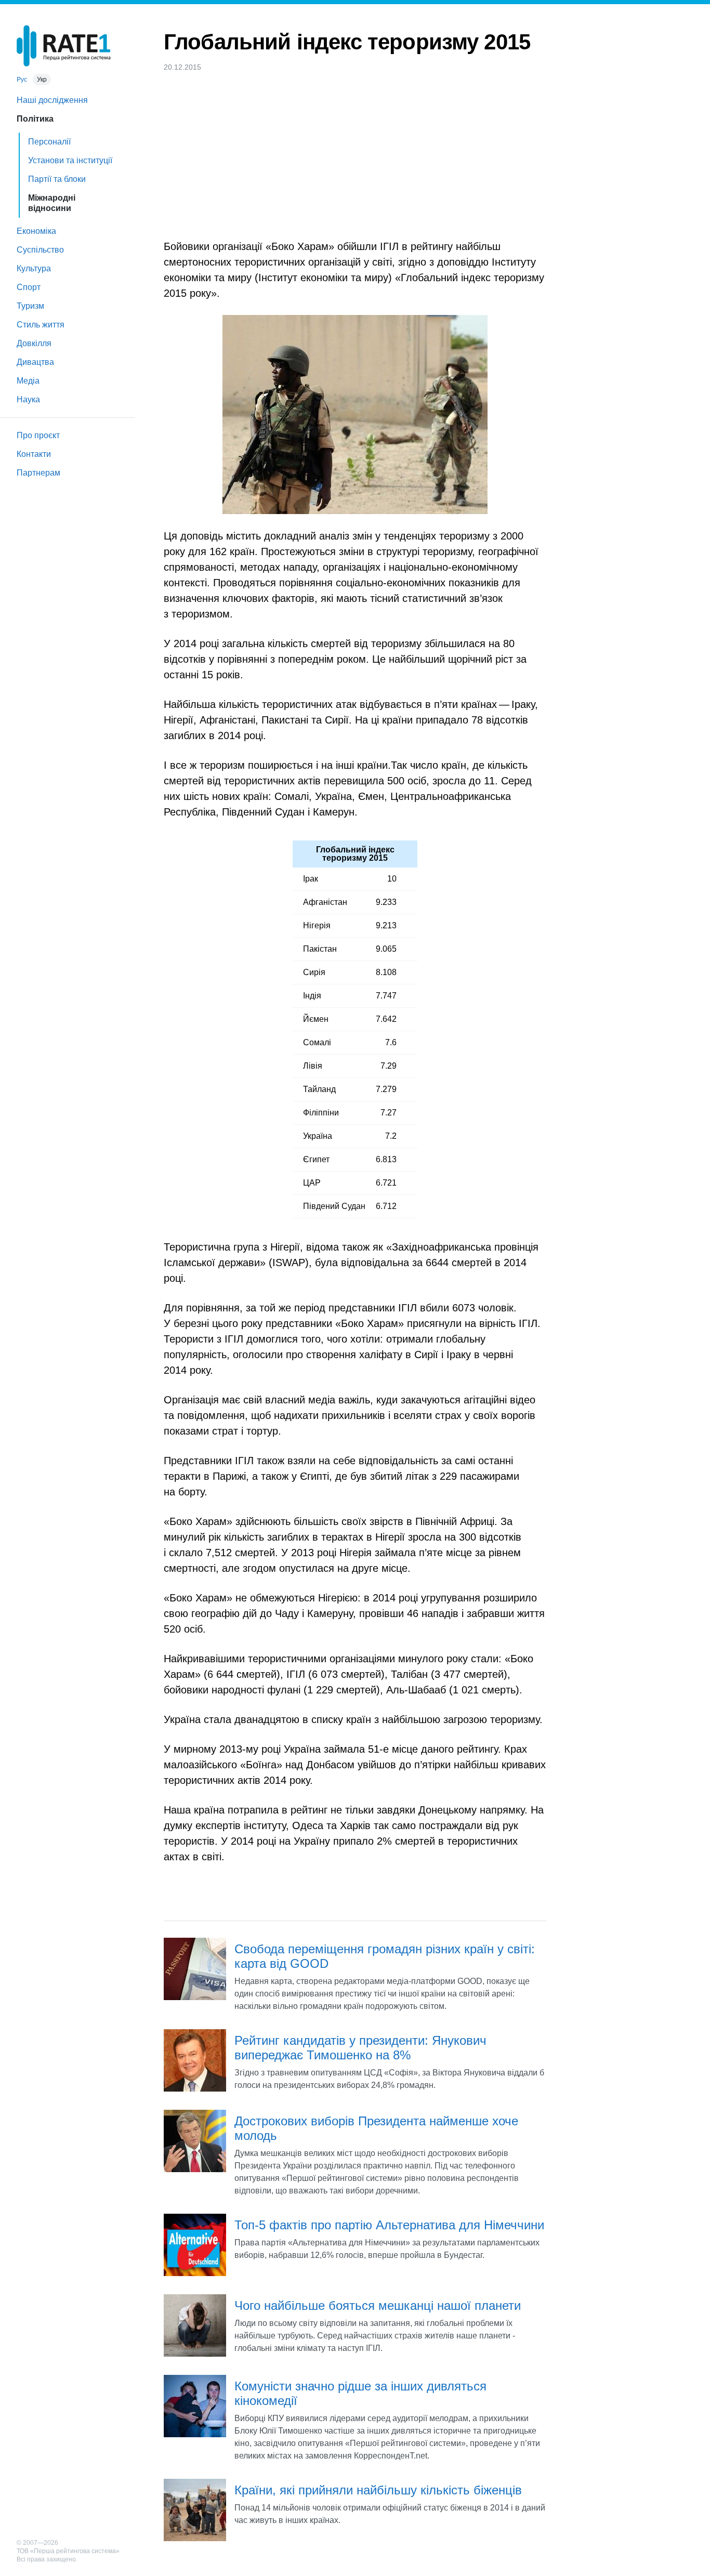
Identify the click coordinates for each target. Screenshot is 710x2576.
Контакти (34, 454)
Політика (35, 119)
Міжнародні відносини (52, 203)
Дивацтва (35, 362)
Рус (22, 80)
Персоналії (49, 142)
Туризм (30, 306)
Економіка (36, 231)
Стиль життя (41, 325)
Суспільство (40, 250)
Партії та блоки (57, 179)
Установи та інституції (70, 160)
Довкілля (34, 343)
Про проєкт (38, 435)
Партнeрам (38, 473)
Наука (28, 399)
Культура (34, 268)
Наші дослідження (52, 100)
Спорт (29, 287)
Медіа (28, 381)
